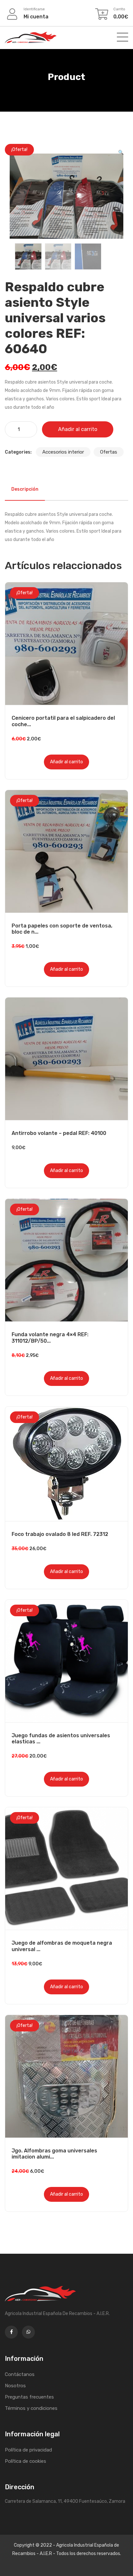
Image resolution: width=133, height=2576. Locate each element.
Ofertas (109, 452)
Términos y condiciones (31, 2408)
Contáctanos (20, 2374)
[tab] (25, 489)
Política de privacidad (28, 2450)
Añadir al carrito (78, 429)
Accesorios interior (63, 452)
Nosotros (15, 2386)
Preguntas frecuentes (29, 2397)
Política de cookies (26, 2461)
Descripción (25, 489)
